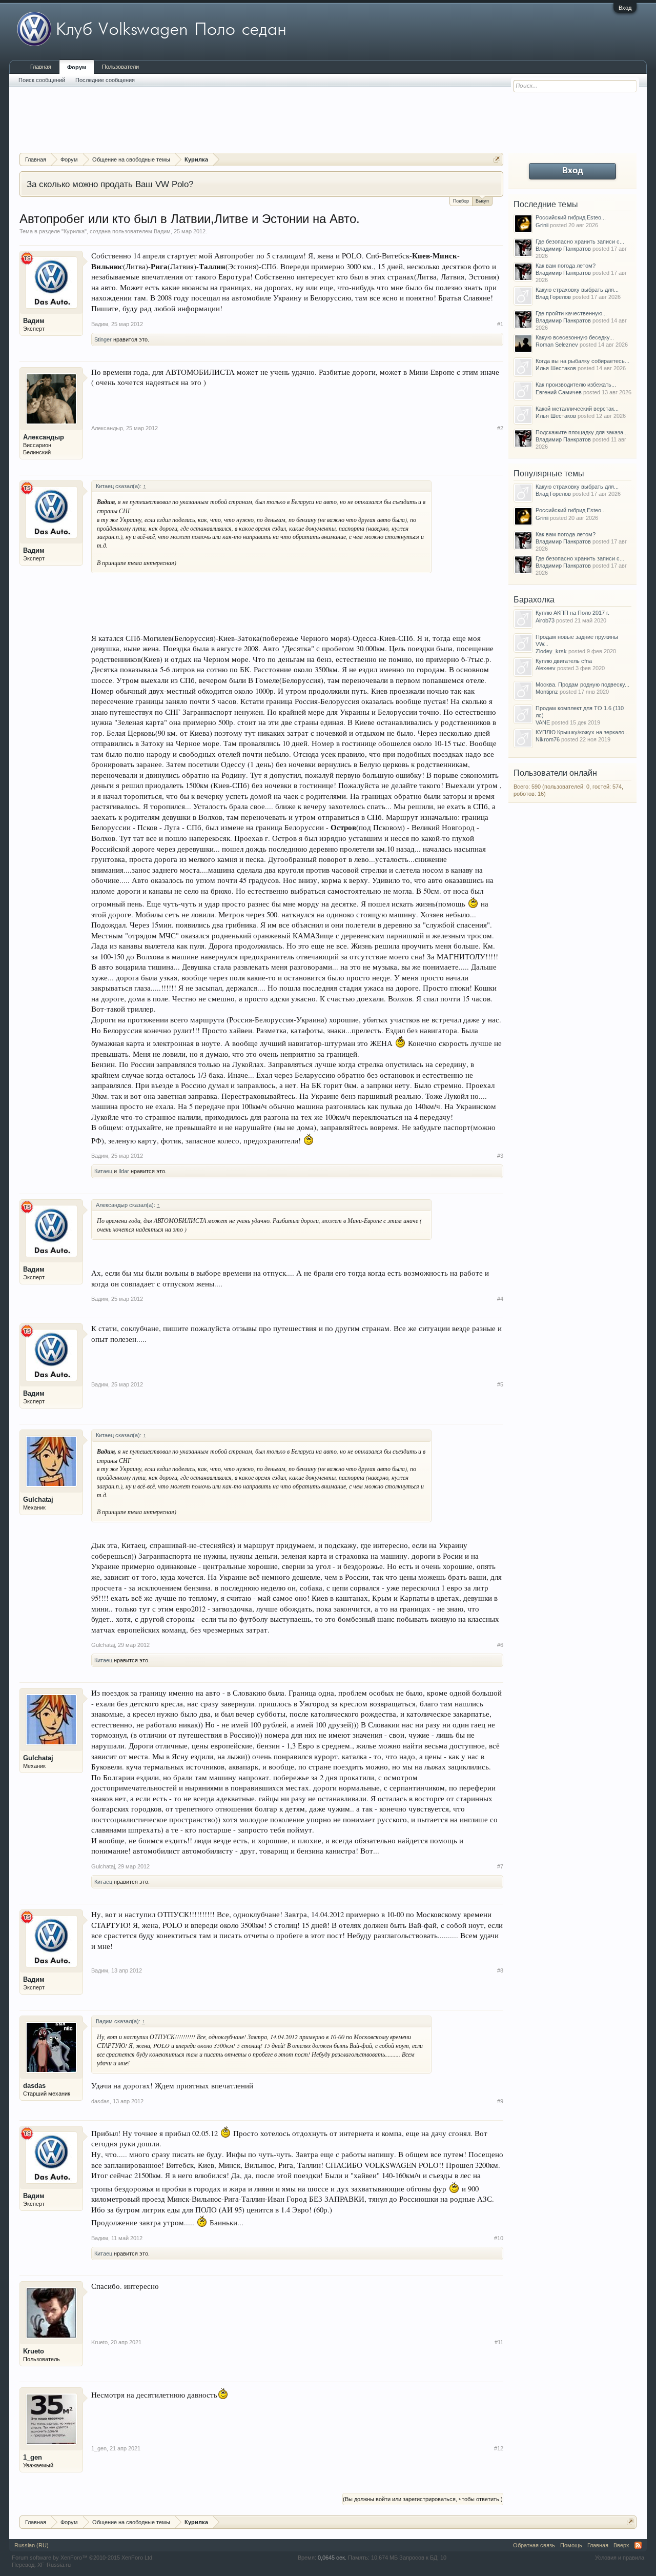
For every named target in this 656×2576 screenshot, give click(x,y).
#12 (499, 2448)
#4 (500, 1299)
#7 (500, 1866)
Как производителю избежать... (576, 385)
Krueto (34, 2351)
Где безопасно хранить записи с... (580, 241)
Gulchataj (38, 1500)
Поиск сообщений (42, 80)
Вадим (162, 231)
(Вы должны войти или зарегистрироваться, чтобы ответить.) (423, 2499)
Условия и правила (620, 2558)
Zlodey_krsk (551, 651)
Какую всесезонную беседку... (575, 337)
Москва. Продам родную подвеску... (582, 685)
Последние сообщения (105, 80)
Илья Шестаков (556, 368)
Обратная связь (534, 2545)
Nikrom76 (548, 739)
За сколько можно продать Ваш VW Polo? (110, 184)
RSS (638, 2545)
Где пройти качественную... (571, 313)
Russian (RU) (32, 2545)
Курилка (74, 231)
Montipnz (547, 692)
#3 (500, 1156)
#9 (500, 2101)
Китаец (103, 1171)
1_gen (33, 2457)
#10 (499, 2238)
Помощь (571, 2545)
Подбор (461, 201)
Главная (41, 67)
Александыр (44, 437)
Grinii (542, 225)
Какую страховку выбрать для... (577, 290)
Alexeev (546, 668)
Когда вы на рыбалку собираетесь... (582, 361)
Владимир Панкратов (563, 249)
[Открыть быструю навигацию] (497, 159)
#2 (500, 428)
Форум (77, 67)
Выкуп (482, 201)
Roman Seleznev (557, 345)
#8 (500, 1970)
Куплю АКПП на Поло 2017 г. (572, 613)
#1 (500, 324)
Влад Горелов (553, 297)
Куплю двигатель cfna (564, 661)
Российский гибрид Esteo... (571, 217)
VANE (543, 722)
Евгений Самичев (559, 392)
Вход (625, 8)
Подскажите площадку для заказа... (582, 432)
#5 (500, 1384)
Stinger (103, 339)
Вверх (621, 2545)
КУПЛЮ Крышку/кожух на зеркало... (582, 732)
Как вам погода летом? (566, 266)
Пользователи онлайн (555, 773)
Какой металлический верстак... (577, 409)
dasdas (34, 2086)
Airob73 (545, 620)
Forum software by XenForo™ (83, 2558)
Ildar (124, 1171)
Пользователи (120, 67)
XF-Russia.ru (54, 2565)
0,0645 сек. (332, 2558)
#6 (500, 1645)
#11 (499, 2342)
